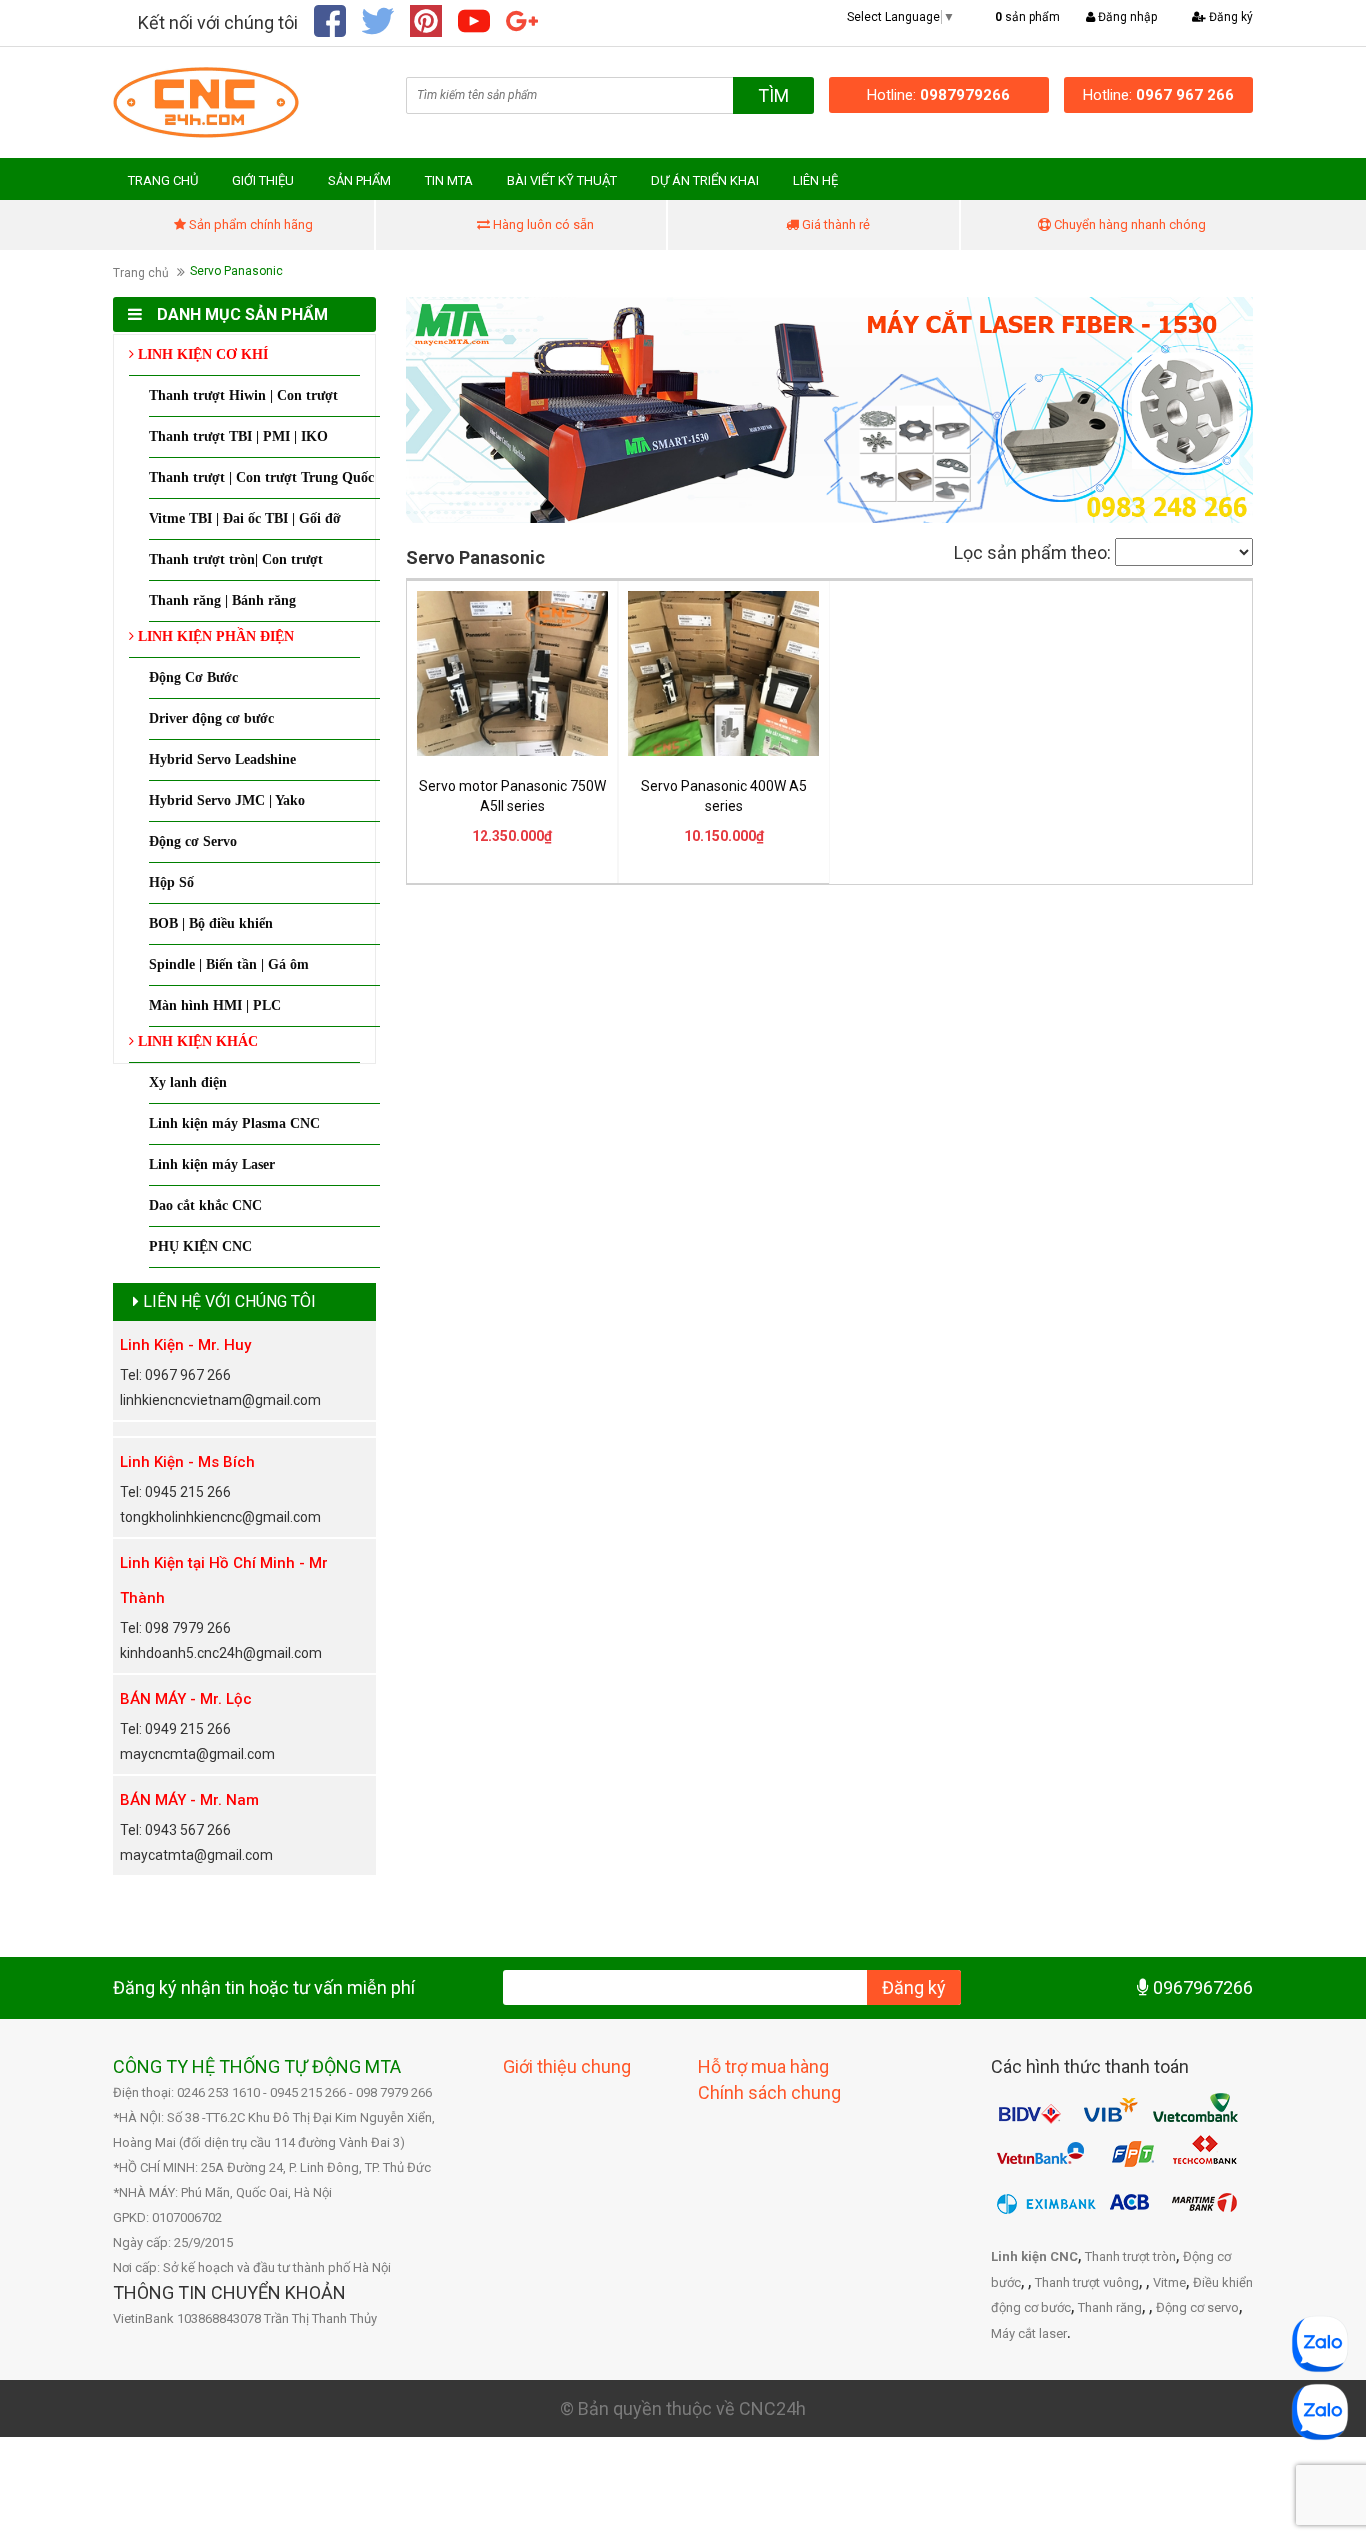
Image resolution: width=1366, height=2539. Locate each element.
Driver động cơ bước (211, 718)
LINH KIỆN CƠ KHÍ (201, 354)
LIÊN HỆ (815, 180)
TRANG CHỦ (163, 180)
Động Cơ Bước (193, 677)
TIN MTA (449, 180)
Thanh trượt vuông (1087, 2282)
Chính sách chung (769, 2092)
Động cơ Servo (193, 841)
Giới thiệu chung (567, 2066)
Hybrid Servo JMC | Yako (227, 800)
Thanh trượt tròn (1130, 2256)
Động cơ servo (1197, 2307)
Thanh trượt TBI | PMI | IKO (238, 436)
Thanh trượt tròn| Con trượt (236, 559)
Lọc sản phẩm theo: (1032, 552)
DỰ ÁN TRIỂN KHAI (705, 180)
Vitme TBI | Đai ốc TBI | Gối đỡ (245, 518)
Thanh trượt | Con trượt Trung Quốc (261, 477)
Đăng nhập (1126, 17)
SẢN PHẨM (359, 180)
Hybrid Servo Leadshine (222, 759)
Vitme (1169, 2282)
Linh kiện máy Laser (212, 1164)
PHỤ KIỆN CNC (200, 1246)
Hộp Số (171, 882)
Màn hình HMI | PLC (215, 1005)
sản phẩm (1027, 17)
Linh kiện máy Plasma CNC (234, 1123)
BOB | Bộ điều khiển (211, 923)
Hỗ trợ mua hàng (763, 2066)
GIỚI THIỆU (263, 180)
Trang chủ (141, 273)
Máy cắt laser (1029, 2333)
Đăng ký (1229, 17)
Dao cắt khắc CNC (205, 1205)
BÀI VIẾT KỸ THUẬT (562, 180)
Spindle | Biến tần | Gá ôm (229, 964)
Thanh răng (1110, 2307)
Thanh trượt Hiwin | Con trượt (243, 395)
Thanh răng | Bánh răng (222, 600)
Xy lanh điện (188, 1082)
